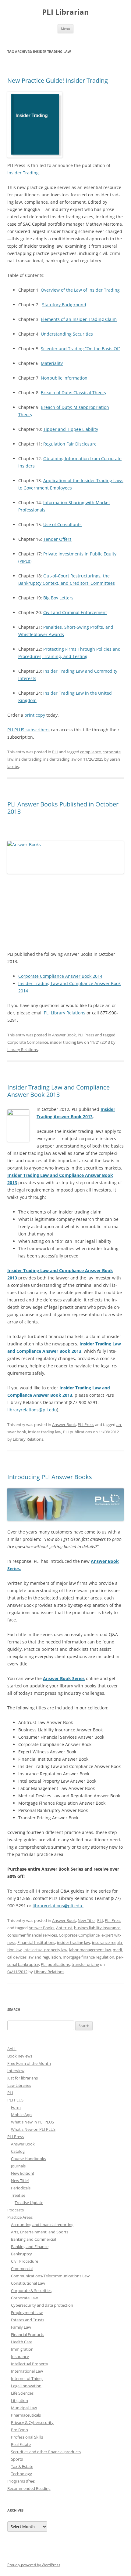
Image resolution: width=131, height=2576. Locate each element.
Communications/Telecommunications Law (50, 2276)
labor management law (90, 1950)
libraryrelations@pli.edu (32, 1410)
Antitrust (64, 1928)
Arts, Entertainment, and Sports (40, 2232)
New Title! (87, 1920)
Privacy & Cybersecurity (32, 2422)
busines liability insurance (97, 1928)
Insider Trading (23, 173)
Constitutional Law (28, 2283)
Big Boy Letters (58, 598)
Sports (17, 2459)
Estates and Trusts (28, 2320)
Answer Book (64, 1035)
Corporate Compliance (28, 1042)
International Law (27, 2371)
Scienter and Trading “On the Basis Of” (80, 349)
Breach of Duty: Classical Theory (74, 393)
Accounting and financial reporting (42, 2225)
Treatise (18, 2195)
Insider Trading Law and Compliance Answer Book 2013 (58, 1091)
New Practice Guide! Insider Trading (58, 80)
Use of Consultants (62, 524)
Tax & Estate (22, 2466)
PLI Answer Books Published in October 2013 (63, 808)
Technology (21, 2474)
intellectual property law (45, 1950)
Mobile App (21, 2115)
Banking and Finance (30, 2247)
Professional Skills (27, 2437)
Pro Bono (19, 2430)
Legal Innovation (26, 2386)
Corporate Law (24, 2298)
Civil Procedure (25, 2261)
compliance (90, 752)
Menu (65, 29)
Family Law (21, 2327)
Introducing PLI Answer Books (50, 1477)
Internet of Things (27, 2378)
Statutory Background (64, 305)
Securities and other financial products (46, 2452)
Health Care (22, 2342)
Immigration (22, 2349)
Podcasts (16, 2210)
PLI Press (86, 1035)
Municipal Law (24, 2408)
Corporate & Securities (31, 2290)
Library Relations (23, 1050)
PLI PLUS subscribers (28, 730)
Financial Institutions (36, 1942)
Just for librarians (23, 2078)
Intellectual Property (30, 2364)
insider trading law (60, 759)
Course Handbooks (28, 2159)
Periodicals (21, 2188)
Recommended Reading (29, 2488)
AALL (12, 2049)
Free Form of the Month (29, 2063)
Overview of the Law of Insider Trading (80, 290)
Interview (16, 2071)
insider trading (28, 759)
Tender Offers (57, 539)
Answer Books (41, 1928)
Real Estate (21, 2444)
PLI (55, 752)
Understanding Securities (67, 334)
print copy (35, 715)
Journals (18, 2166)
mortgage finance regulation (89, 1957)
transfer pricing (85, 1964)
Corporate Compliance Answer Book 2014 (60, 976)
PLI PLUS (15, 2100)
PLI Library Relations (65, 1013)
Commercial (22, 2269)
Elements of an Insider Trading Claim (79, 319)
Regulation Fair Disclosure (70, 444)
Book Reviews (20, 2056)
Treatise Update (29, 2203)
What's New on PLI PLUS (33, 2129)
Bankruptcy (21, 2254)
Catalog (18, 2151)
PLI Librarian (65, 12)
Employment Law (27, 2312)
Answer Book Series (64, 1678)
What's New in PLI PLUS (32, 2122)
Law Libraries (19, 2085)
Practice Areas (20, 2217)
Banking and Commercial (34, 2239)
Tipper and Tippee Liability (71, 429)
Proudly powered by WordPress (34, 2565)
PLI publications (78, 1432)
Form (16, 2107)
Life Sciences (22, 2393)
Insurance (20, 2356)
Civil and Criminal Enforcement (75, 612)
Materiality (52, 363)
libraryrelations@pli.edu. (58, 1906)
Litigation (19, 2400)
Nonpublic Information (64, 378)
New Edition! (22, 2173)
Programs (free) (21, 2481)
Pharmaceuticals (26, 2415)
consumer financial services (32, 1935)
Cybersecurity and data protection (42, 2305)
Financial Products (28, 2334)
